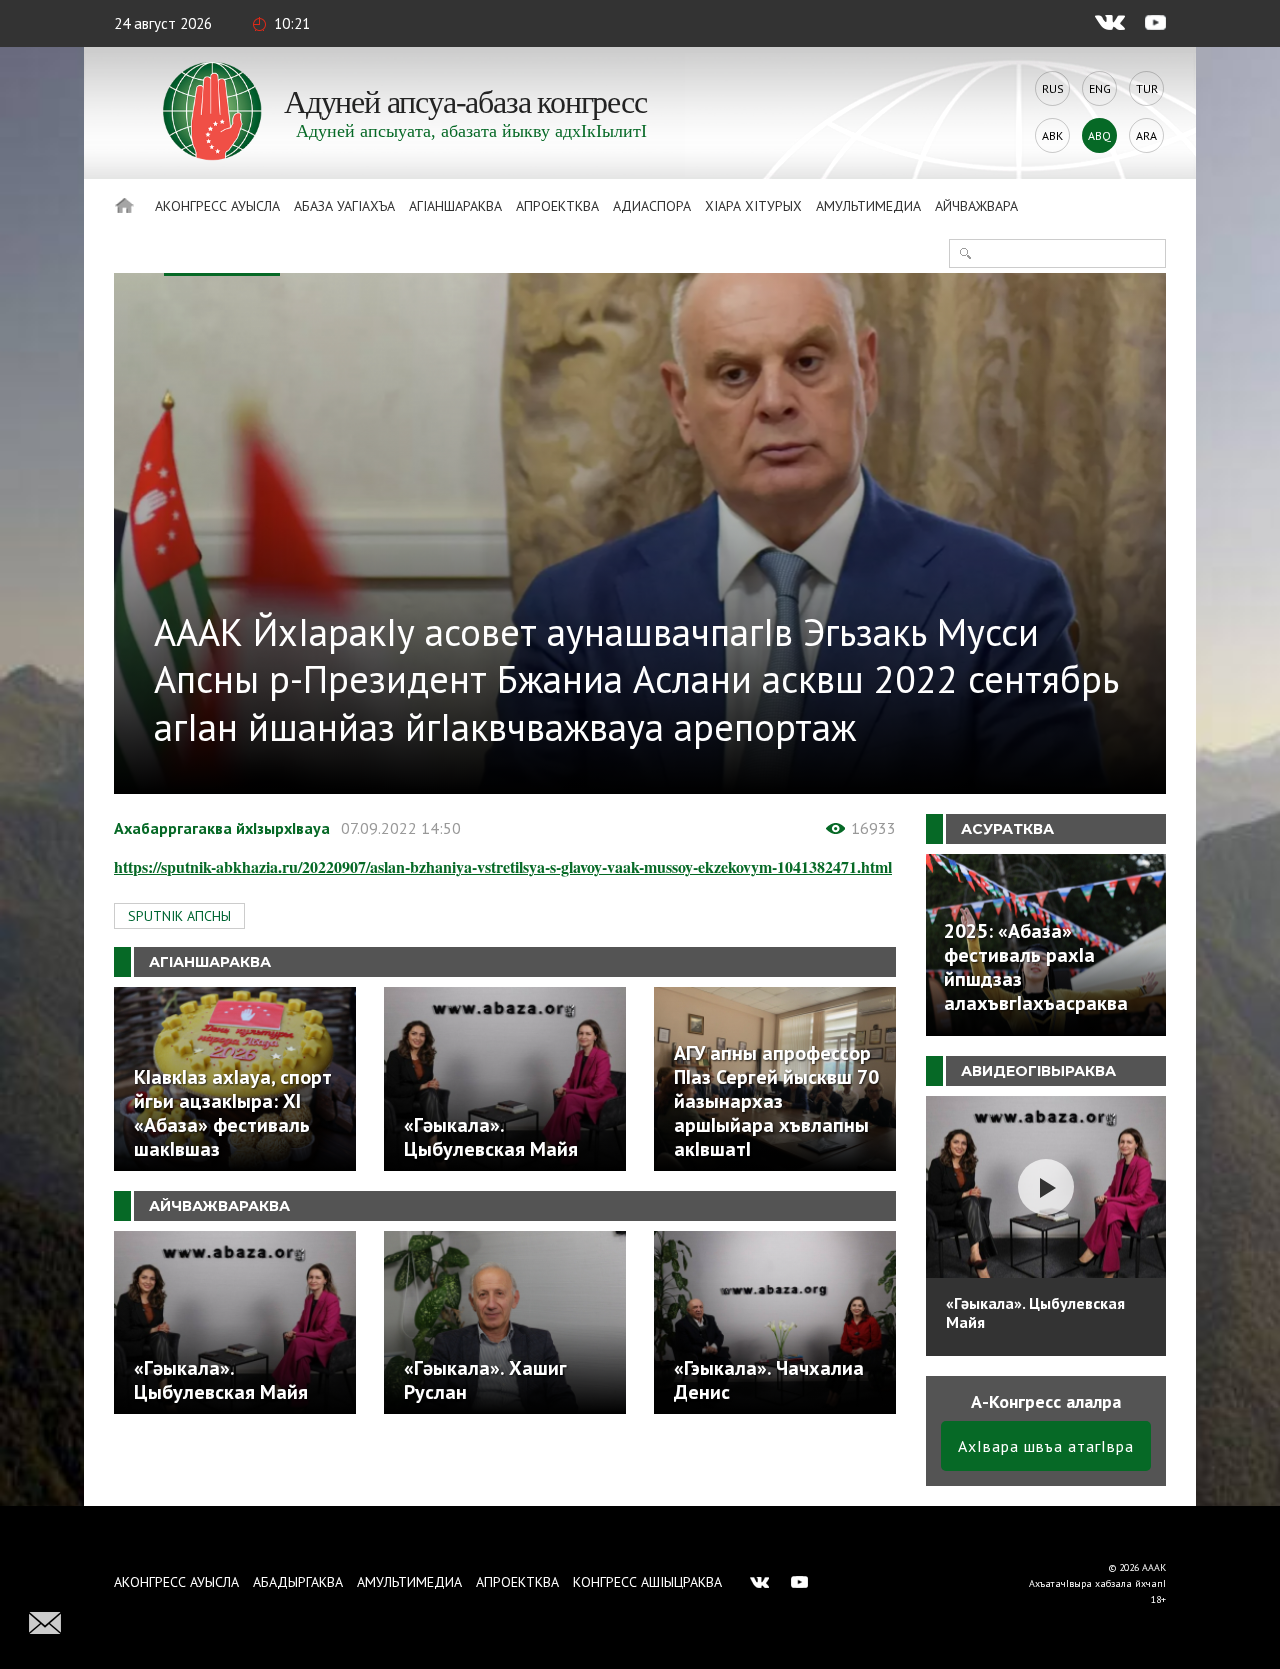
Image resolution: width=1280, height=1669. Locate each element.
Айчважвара (976, 206)
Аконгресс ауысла (217, 206)
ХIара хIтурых (753, 206)
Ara (1146, 135)
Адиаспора (652, 206)
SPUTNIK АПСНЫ (179, 916)
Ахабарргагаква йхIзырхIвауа (222, 828)
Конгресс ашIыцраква (647, 1582)
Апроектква (557, 206)
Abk (1052, 135)
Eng (1100, 88)
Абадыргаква (298, 1582)
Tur (1147, 88)
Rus (1053, 88)
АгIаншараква (455, 206)
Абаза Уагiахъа (344, 206)
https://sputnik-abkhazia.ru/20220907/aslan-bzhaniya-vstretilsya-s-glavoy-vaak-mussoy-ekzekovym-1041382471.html (503, 866)
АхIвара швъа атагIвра (1046, 1446)
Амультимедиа (868, 206)
